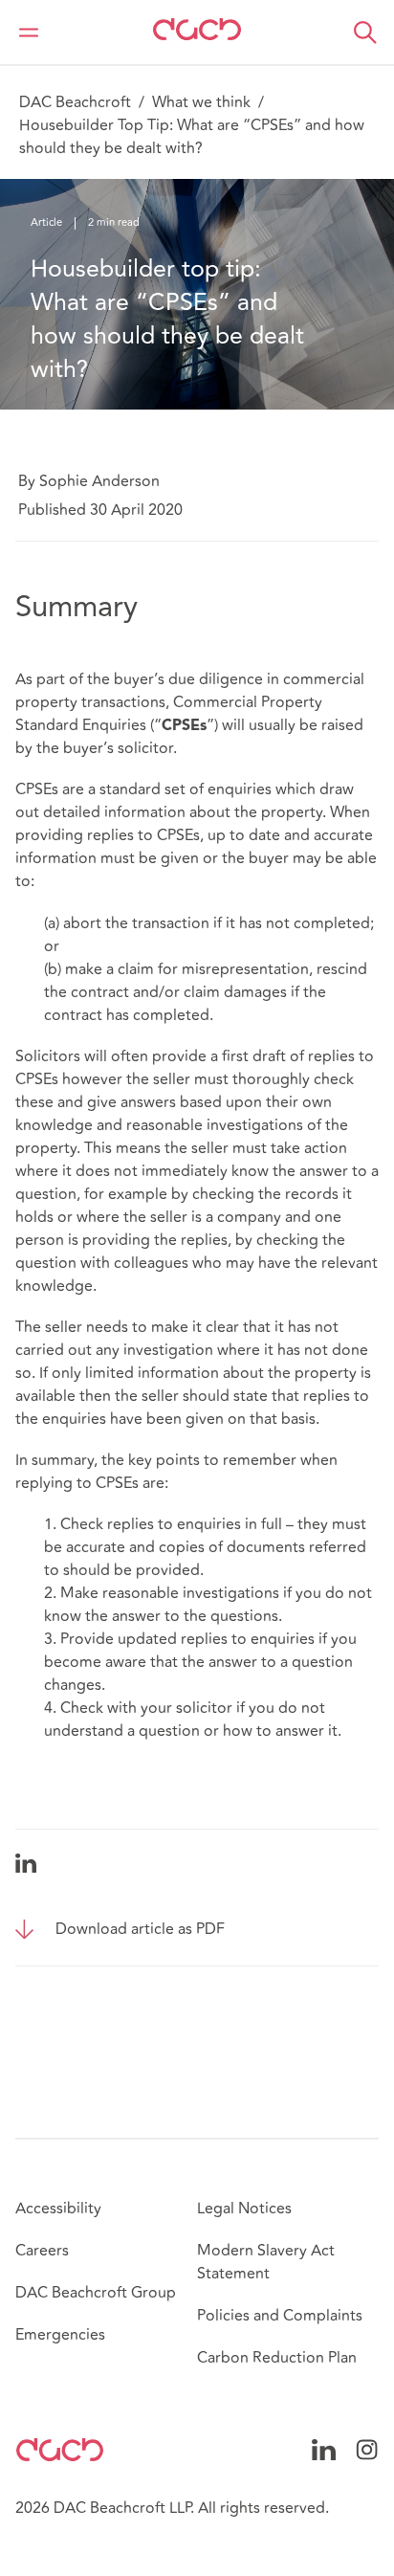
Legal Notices (244, 2209)
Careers (42, 2251)
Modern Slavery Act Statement (266, 2262)
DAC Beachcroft (75, 102)
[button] (365, 33)
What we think (201, 102)
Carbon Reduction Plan (277, 2358)
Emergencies (60, 2335)
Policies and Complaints (280, 2316)
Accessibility (58, 2209)
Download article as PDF (140, 1929)
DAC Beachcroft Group (96, 2293)
